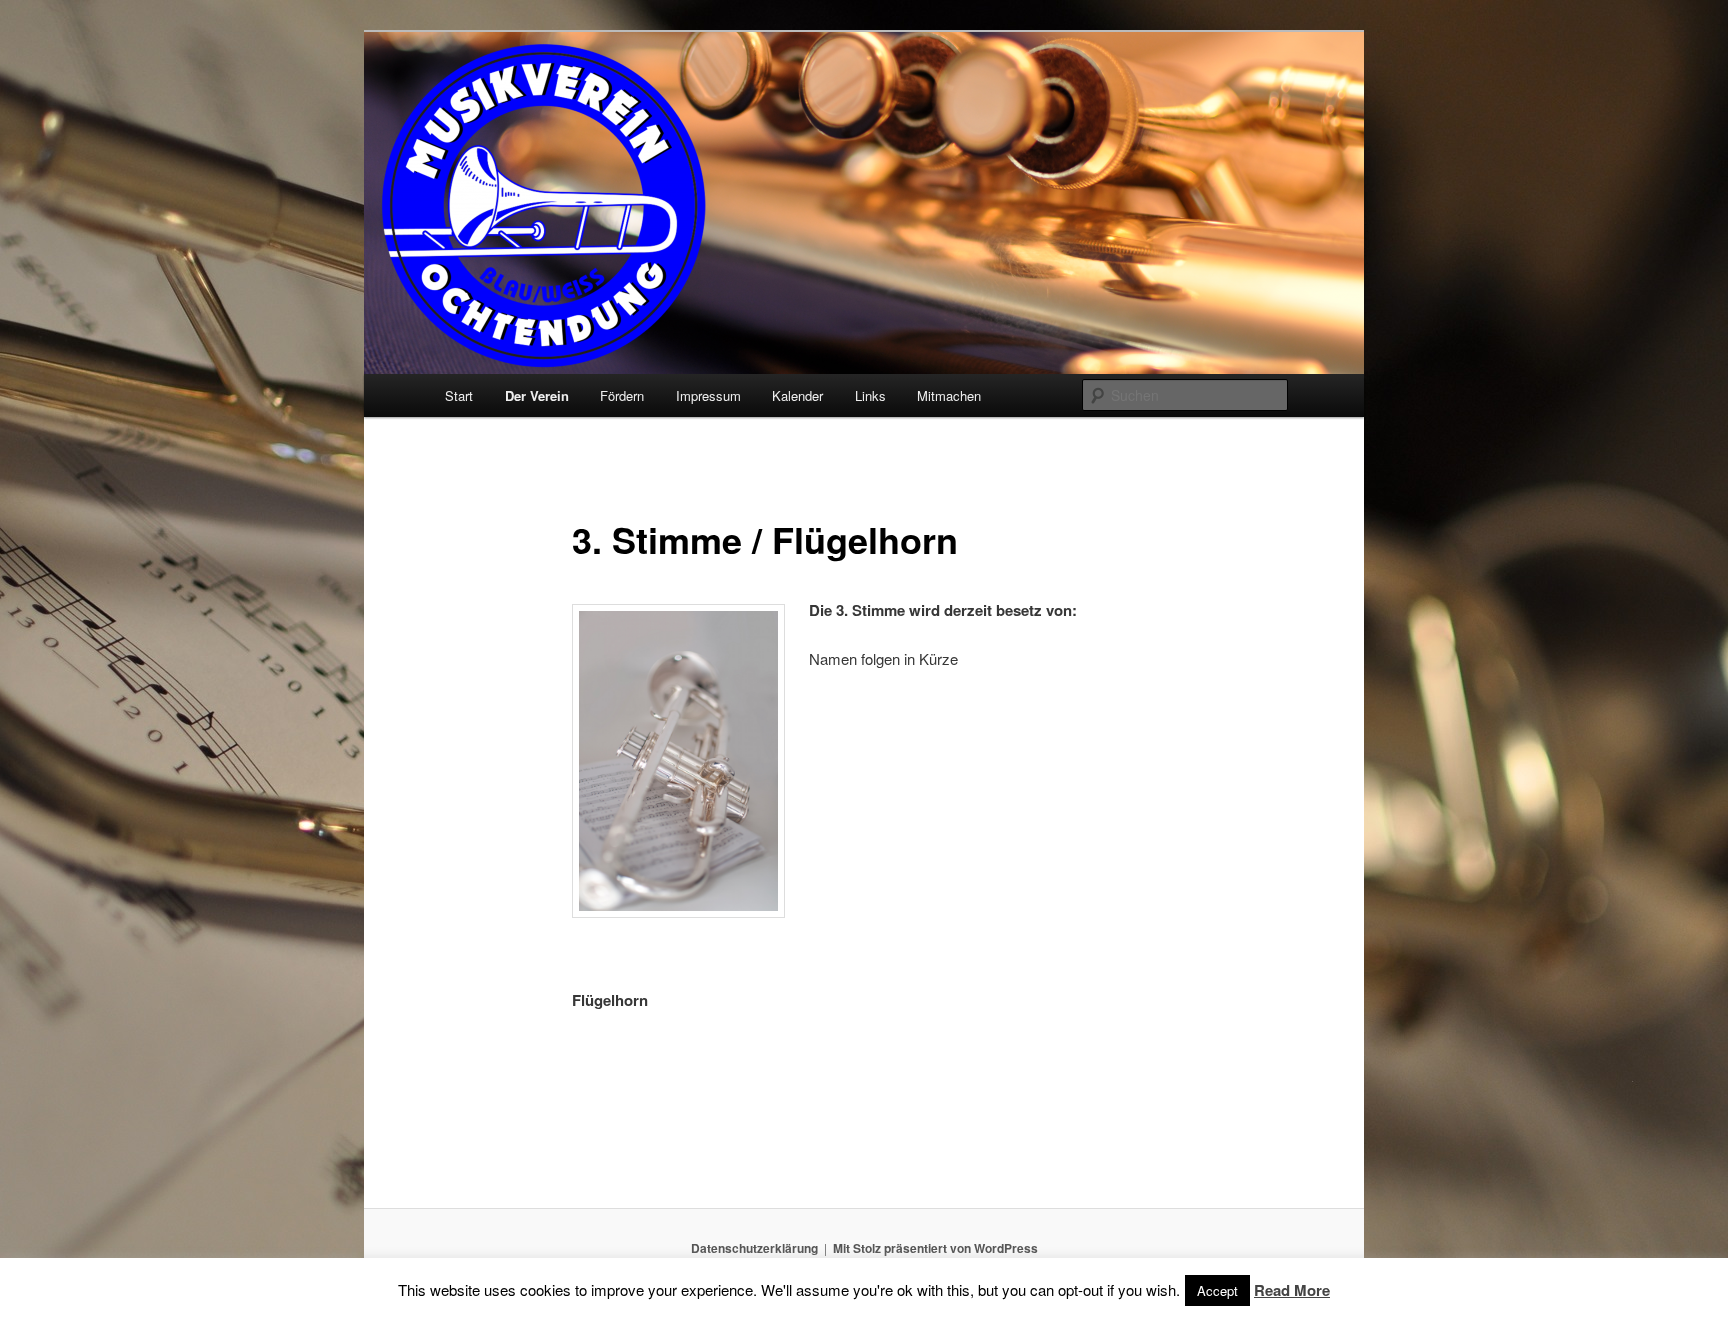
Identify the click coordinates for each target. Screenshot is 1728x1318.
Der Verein (537, 395)
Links (870, 395)
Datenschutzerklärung (754, 1248)
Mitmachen (949, 395)
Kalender (797, 395)
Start (459, 395)
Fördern (622, 395)
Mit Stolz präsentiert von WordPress (935, 1248)
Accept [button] (1217, 1290)
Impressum (708, 395)
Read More (1292, 1290)
